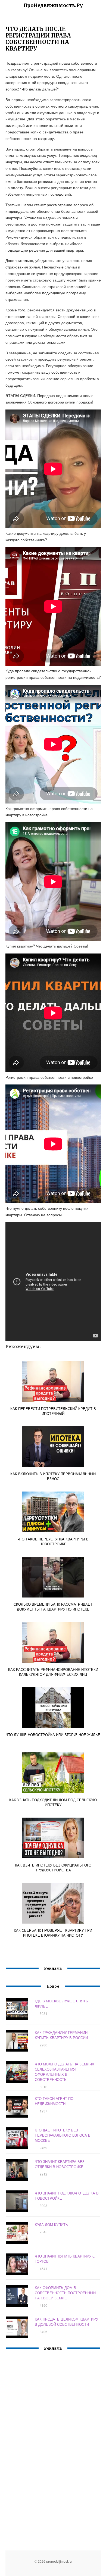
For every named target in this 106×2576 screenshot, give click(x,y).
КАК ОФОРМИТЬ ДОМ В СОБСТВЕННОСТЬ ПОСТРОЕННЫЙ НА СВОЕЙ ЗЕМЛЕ (65, 2293)
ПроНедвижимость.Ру (53, 5)
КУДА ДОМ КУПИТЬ (51, 2225)
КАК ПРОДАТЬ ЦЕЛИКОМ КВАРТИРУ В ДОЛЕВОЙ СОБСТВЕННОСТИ (66, 2322)
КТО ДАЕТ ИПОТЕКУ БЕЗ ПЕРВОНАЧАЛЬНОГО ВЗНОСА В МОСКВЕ (63, 2135)
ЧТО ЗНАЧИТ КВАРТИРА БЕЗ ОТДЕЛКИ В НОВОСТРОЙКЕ (60, 2164)
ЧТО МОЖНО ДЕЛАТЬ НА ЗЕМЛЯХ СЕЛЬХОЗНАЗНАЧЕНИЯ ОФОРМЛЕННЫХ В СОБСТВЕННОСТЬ (65, 2072)
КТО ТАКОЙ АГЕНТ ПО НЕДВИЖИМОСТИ (54, 2101)
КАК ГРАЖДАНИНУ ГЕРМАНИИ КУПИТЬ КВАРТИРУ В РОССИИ (61, 2035)
